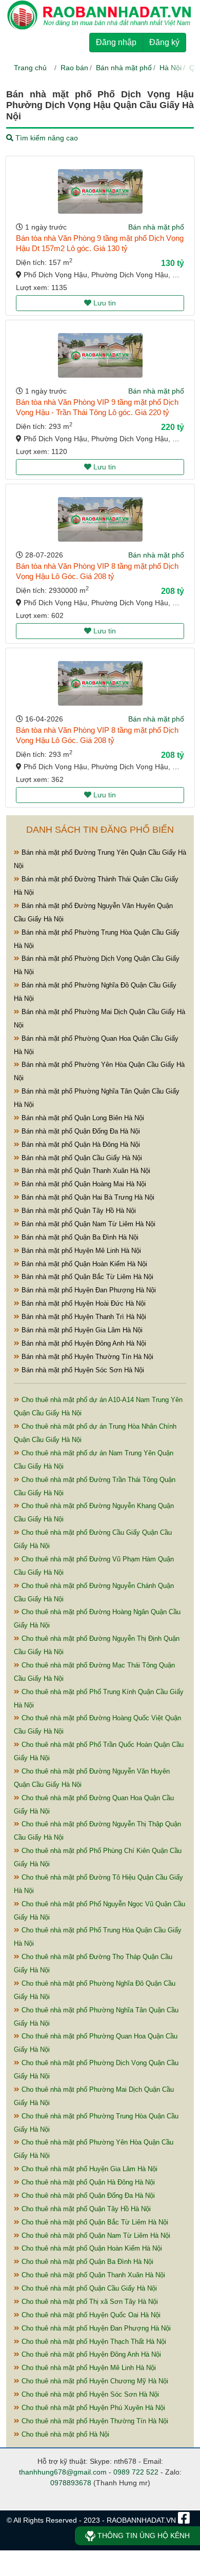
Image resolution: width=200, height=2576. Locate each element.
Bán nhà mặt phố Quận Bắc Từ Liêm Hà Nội (86, 1277)
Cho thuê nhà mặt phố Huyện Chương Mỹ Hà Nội (94, 2381)
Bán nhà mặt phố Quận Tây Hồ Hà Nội (78, 1211)
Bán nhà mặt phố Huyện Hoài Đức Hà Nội (83, 1303)
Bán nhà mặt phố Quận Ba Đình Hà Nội (79, 1237)
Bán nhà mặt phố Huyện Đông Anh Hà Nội (83, 1343)
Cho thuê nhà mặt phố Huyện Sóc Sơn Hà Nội (89, 2394)
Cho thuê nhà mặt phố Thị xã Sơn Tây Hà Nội (89, 2302)
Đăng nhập (116, 42)
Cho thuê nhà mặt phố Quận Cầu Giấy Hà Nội (88, 2288)
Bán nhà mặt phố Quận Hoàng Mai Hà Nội (83, 1184)
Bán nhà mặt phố (124, 68)
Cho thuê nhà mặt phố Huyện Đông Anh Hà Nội (90, 2354)
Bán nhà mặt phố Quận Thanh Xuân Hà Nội (85, 1171)
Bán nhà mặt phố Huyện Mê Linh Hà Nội (80, 1251)
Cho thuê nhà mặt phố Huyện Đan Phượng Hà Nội (95, 2328)
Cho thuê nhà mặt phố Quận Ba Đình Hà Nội (86, 2262)
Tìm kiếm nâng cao (46, 138)
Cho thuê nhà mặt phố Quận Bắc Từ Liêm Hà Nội (94, 2222)
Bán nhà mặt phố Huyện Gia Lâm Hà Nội (81, 1330)
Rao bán (74, 68)
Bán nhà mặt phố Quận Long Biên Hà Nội (82, 1118)
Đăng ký (164, 42)
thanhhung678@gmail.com (63, 2472)
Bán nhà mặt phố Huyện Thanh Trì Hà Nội (83, 1317)
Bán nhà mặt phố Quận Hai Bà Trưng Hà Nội (87, 1197)
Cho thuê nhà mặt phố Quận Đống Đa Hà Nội (87, 2196)
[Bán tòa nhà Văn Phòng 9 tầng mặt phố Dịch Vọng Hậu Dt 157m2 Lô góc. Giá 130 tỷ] (100, 191)
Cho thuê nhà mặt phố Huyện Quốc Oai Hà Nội (90, 2315)
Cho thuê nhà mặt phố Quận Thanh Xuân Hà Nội (92, 2275)
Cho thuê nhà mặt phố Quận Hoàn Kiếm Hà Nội (91, 2248)
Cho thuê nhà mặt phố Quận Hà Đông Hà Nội (87, 2182)
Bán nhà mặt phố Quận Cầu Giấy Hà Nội (81, 1158)
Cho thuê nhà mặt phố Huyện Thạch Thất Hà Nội (93, 2342)
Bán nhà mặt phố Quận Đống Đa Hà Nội (80, 1131)
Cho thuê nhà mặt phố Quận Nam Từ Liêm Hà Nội (95, 2235)
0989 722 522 (136, 2472)
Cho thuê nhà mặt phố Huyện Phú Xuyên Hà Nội (92, 2408)
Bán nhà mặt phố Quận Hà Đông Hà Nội (80, 1145)
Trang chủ (30, 68)
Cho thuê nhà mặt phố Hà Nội (64, 2434)
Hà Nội (171, 68)
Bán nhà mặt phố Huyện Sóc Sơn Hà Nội (82, 1370)
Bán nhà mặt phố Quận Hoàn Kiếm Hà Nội (83, 1264)
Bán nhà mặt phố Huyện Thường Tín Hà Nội (86, 1357)
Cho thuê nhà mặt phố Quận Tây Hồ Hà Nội (85, 2209)
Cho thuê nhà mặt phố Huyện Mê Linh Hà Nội (88, 2368)
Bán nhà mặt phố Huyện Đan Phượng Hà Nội (88, 1290)
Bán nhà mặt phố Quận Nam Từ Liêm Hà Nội (87, 1224)
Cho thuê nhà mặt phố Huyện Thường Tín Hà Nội (94, 2421)
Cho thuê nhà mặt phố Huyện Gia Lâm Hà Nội (88, 2169)
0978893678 (71, 2483)
